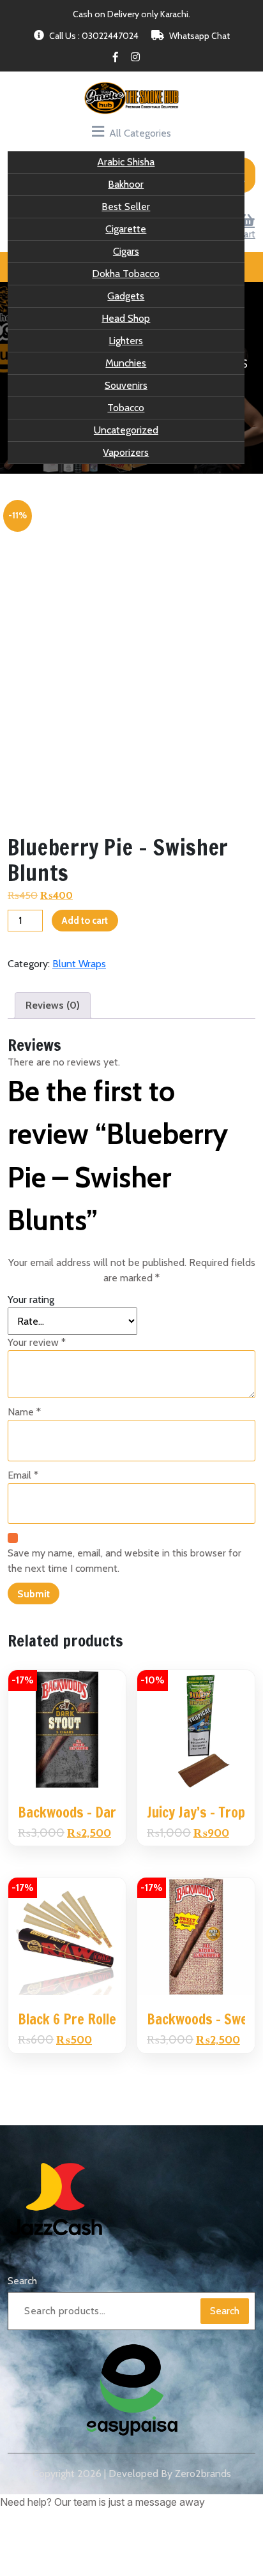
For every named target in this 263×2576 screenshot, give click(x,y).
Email (23, 1527)
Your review (37, 1394)
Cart (247, 54)
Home (36, 397)
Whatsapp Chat (199, 107)
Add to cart (85, 953)
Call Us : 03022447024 (94, 107)
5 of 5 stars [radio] (87, 1367)
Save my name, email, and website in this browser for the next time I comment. (124, 1612)
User (17, 54)
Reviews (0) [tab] (53, 1057)
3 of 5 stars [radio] (51, 1367)
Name (24, 1464)
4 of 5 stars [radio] (69, 1367)
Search (22, 2326)
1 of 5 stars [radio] (15, 1367)
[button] (170, 2548)
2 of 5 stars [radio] (33, 1367)
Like (133, 54)
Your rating (31, 1351)
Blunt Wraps (79, 1015)
